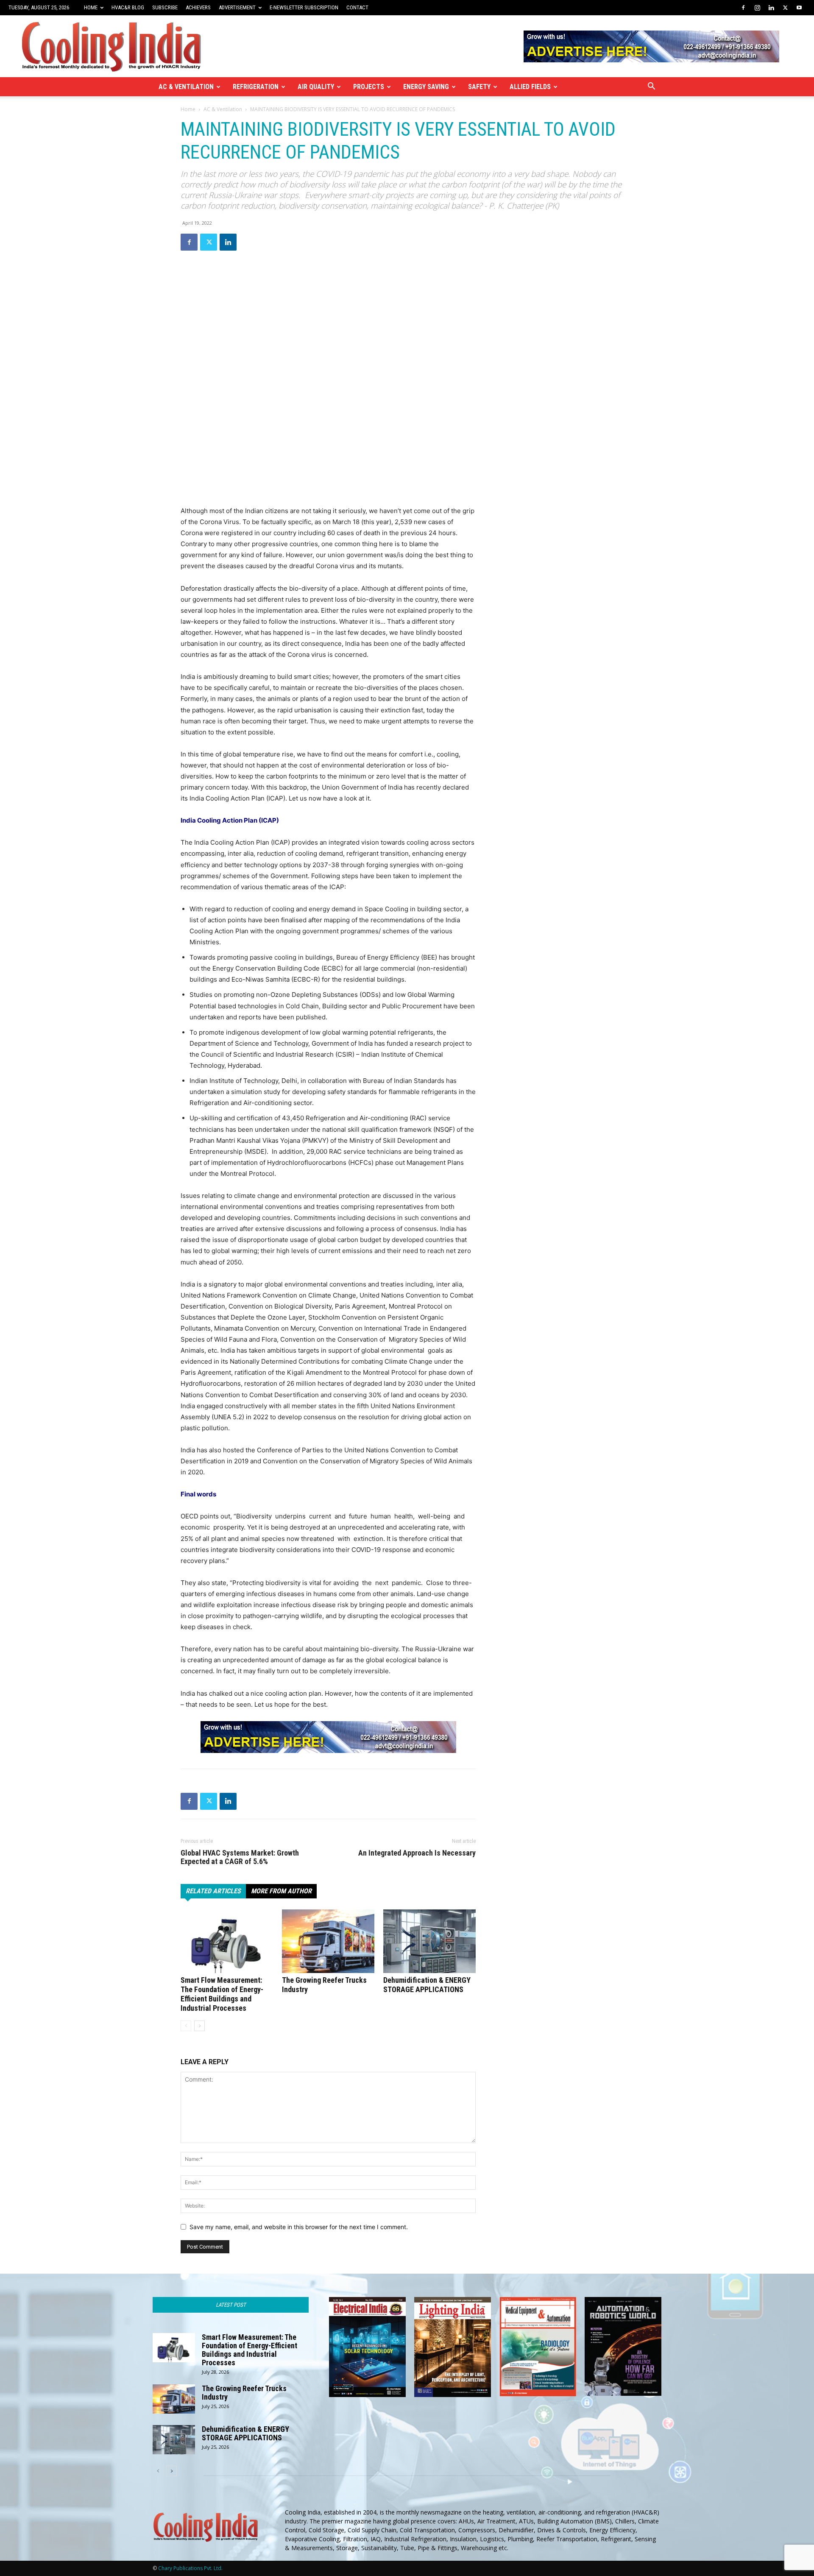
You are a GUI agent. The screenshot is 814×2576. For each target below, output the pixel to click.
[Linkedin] (771, 8)
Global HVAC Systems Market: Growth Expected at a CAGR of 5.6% (240, 1857)
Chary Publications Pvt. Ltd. (190, 2568)
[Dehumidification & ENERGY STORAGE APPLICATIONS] (429, 1941)
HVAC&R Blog (128, 7)
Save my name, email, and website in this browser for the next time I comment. (299, 2227)
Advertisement (237, 7)
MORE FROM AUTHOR (281, 1891)
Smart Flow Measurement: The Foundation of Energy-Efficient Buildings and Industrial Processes (222, 1994)
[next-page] (199, 2026)
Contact (357, 7)
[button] (651, 87)
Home (91, 7)
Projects (369, 87)
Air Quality (316, 87)
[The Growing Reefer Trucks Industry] (328, 1941)
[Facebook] (743, 8)
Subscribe (165, 7)
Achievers (198, 7)
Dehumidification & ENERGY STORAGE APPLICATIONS (427, 1985)
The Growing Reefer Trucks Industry (244, 2393)
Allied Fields (530, 87)
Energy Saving (426, 87)
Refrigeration (256, 87)
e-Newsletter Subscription (304, 7)
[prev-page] (186, 2026)
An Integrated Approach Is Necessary (417, 1853)
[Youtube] (799, 8)
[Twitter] (785, 8)
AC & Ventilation (186, 87)
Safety (479, 87)
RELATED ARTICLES (213, 1891)
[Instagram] (757, 8)
